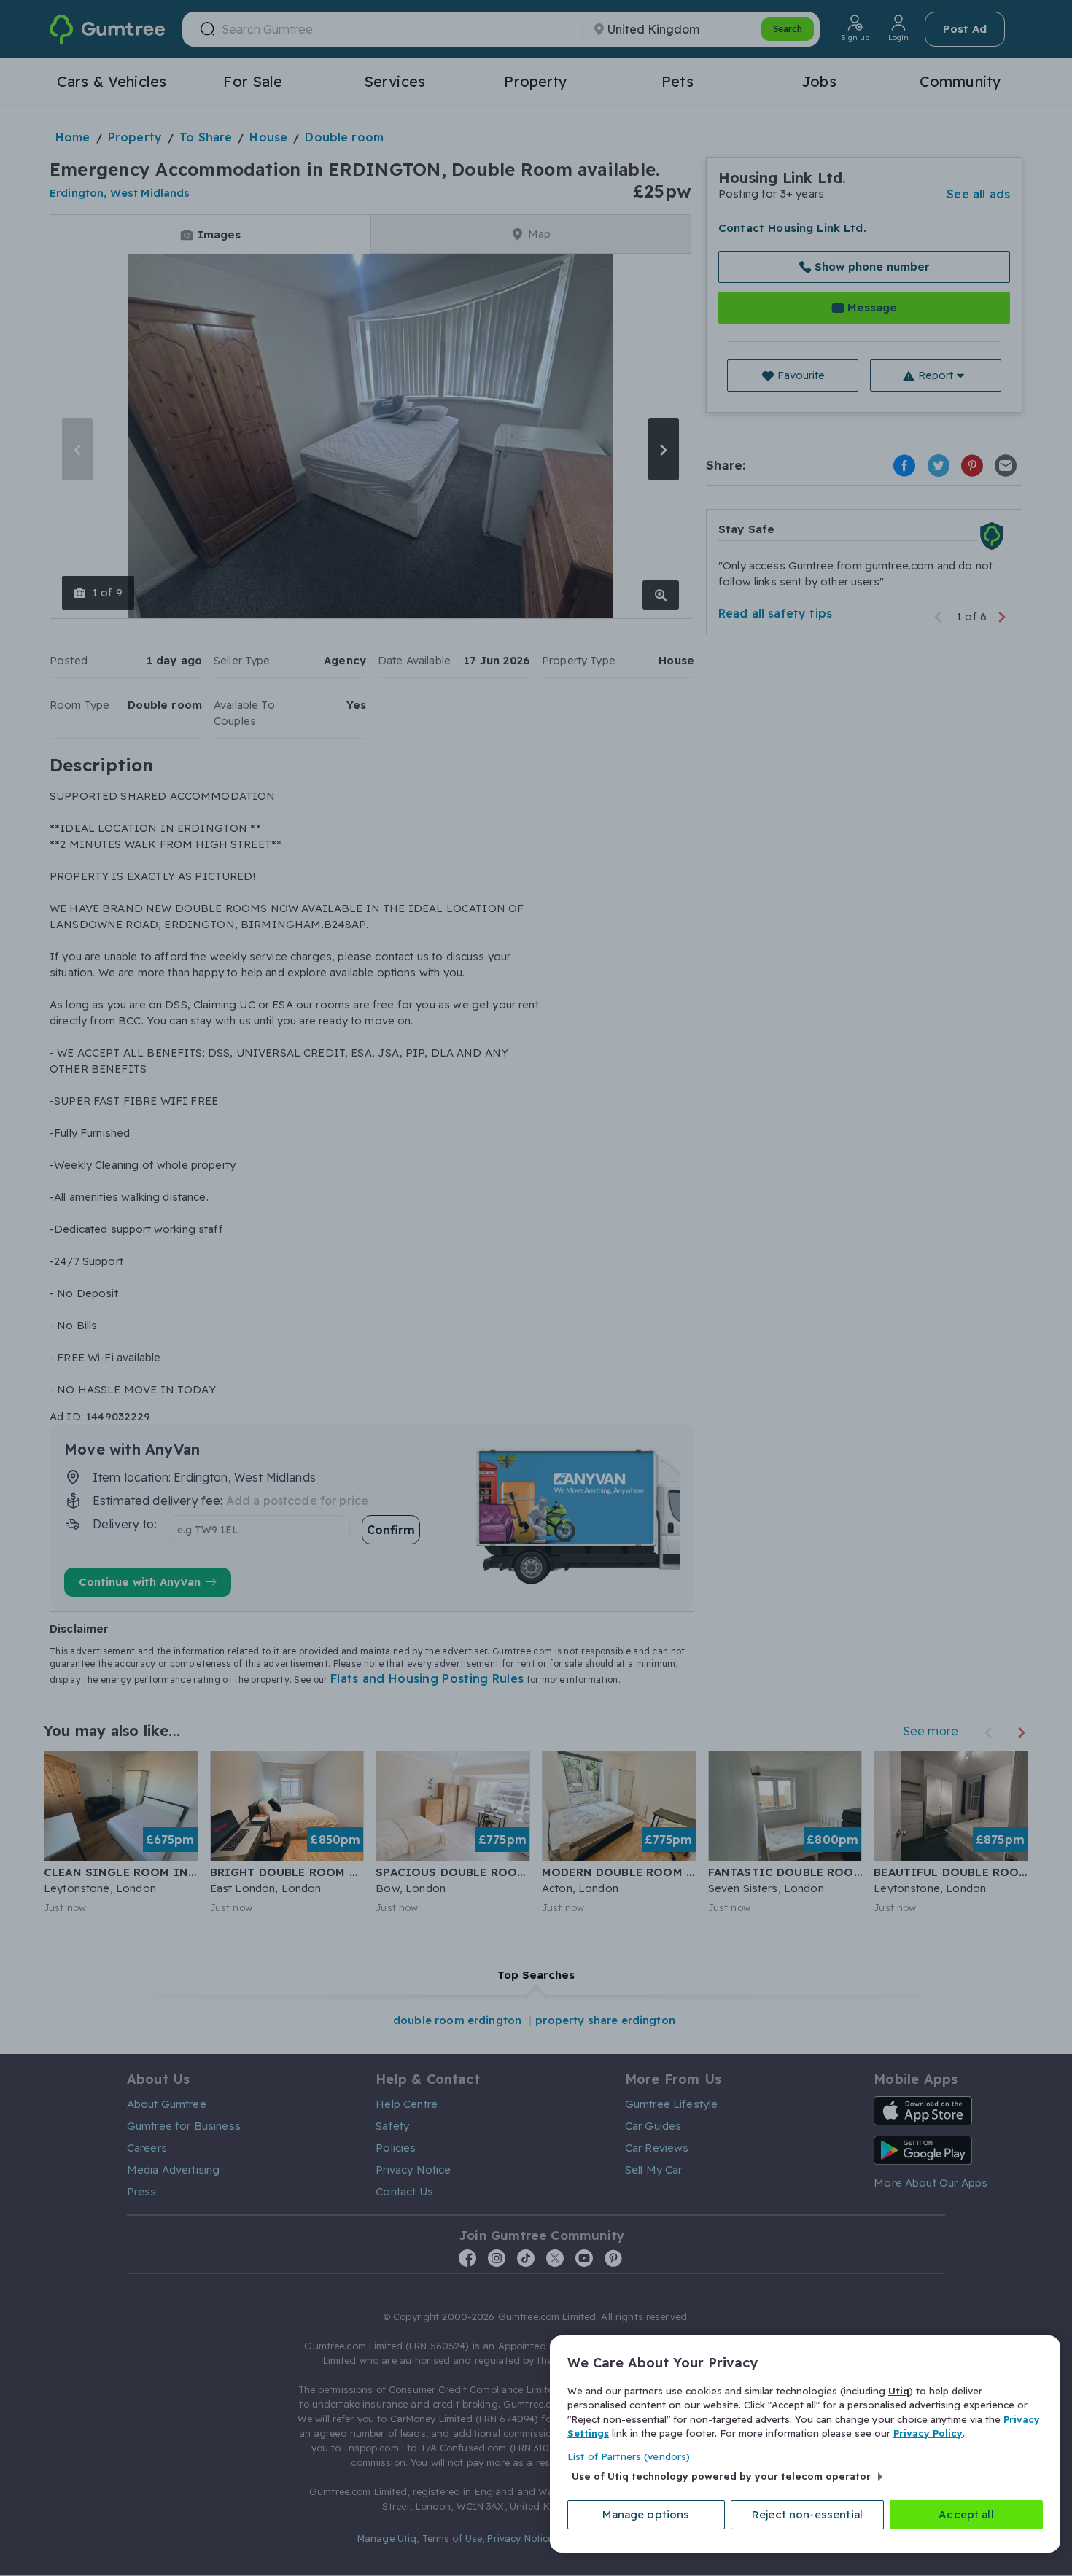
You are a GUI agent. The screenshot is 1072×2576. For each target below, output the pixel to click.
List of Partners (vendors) (629, 2456)
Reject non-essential (807, 2514)
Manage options (646, 2514)
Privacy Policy (928, 2433)
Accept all (966, 2514)
